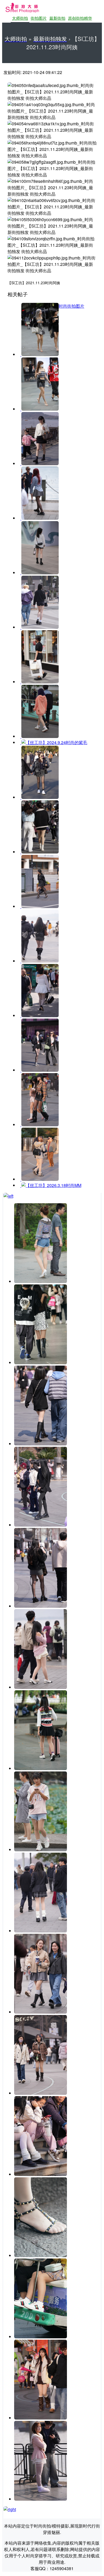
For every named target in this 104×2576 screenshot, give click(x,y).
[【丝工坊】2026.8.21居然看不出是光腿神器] (41, 1444)
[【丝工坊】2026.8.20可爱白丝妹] (41, 2174)
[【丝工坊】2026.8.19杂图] (41, 2337)
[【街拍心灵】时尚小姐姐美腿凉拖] (39, 354)
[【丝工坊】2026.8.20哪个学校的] (41, 1931)
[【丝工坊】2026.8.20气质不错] (41, 2012)
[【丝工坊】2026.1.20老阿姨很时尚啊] (39, 1015)
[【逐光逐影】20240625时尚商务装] (39, 682)
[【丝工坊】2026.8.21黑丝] (41, 1606)
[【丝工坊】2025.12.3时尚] (39, 961)
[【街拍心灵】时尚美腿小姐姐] (39, 409)
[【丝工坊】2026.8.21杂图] (41, 1363)
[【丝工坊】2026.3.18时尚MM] (39, 1179)
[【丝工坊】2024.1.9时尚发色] (39, 518)
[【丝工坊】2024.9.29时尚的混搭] (39, 797)
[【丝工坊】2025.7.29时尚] (39, 906)
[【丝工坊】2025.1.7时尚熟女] (39, 852)
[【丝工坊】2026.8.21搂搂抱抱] (41, 1687)
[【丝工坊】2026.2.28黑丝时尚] (39, 1125)
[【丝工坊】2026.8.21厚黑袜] (41, 1525)
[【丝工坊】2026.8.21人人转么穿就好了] (41, 1281)
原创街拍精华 (80, 18)
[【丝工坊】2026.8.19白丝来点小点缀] (41, 2499)
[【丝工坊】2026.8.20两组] (41, 1768)
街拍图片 (39, 18)
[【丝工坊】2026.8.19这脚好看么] (41, 2255)
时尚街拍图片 (71, 306)
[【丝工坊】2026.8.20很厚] (41, 2093)
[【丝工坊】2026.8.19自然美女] (41, 2418)
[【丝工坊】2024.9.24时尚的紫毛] (39, 736)
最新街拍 (57, 18)
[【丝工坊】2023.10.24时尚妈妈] (39, 463)
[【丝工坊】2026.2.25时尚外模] (39, 1070)
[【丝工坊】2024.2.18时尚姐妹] (39, 573)
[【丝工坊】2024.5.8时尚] (39, 627)
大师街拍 (20, 18)
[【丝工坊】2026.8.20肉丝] (41, 1850)
